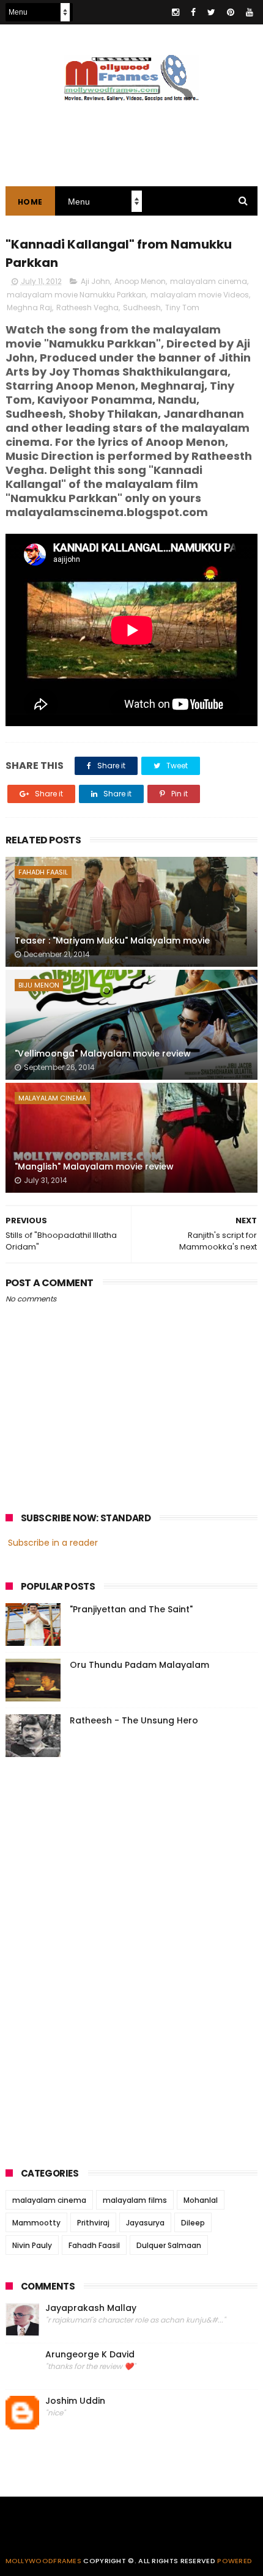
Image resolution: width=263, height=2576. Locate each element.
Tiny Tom (182, 307)
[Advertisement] (97, 1959)
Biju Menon (39, 985)
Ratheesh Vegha (87, 307)
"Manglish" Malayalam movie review (94, 1166)
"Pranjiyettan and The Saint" (131, 1609)
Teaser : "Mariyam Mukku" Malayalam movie (112, 941)
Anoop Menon (140, 281)
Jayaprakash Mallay (91, 2308)
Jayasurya (145, 2223)
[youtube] (250, 12)
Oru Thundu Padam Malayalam (139, 1665)
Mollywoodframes (44, 2561)
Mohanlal (201, 2200)
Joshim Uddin (75, 2401)
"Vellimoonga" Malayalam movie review (103, 1053)
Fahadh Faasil (43, 872)
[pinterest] (231, 12)
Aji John (95, 281)
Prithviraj (93, 2223)
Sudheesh (142, 307)
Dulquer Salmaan (169, 2245)
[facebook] (193, 12)
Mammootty (36, 2223)
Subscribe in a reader (53, 1543)
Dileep (193, 2223)
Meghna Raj (29, 307)
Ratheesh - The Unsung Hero (134, 1720)
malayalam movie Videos (200, 295)
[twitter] (211, 12)
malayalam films (135, 2200)
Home (30, 202)
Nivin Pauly (32, 2245)
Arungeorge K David (90, 2355)
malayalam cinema (209, 281)
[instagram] (176, 12)
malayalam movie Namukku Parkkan (76, 295)
